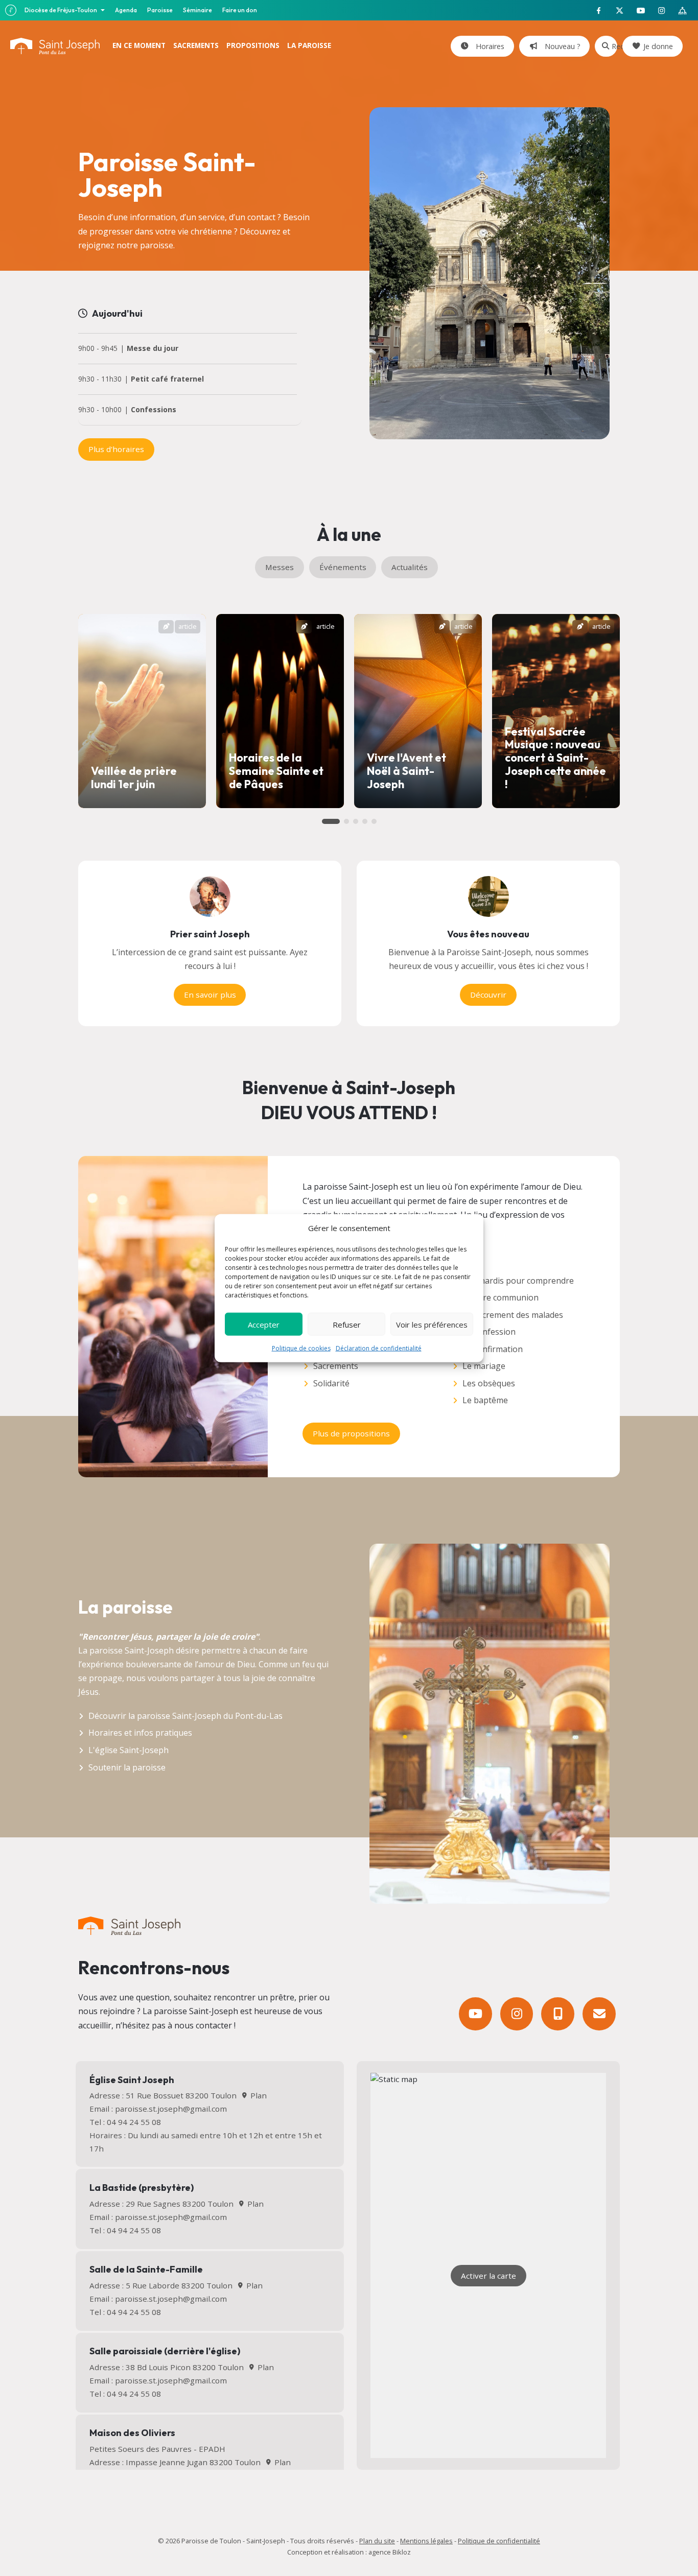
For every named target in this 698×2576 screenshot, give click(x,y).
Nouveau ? (561, 46)
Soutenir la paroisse (127, 1767)
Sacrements (336, 1366)
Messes (280, 567)
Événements (343, 567)
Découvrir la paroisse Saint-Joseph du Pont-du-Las (185, 1716)
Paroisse (160, 10)
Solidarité (331, 1383)
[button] (331, 821)
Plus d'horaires (116, 449)
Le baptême (485, 1400)
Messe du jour (153, 349)
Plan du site (377, 2541)
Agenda (126, 10)
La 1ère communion (501, 1297)
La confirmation (493, 1349)
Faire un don (240, 10)
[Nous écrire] (599, 2014)
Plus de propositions (351, 1433)
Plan (257, 2095)
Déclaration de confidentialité (379, 1348)
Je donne (658, 46)
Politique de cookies (301, 1348)
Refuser (347, 1324)
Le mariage (484, 1366)
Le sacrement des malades (513, 1315)
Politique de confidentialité (499, 2541)
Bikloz (402, 2552)
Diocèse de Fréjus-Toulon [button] (61, 10)
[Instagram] (517, 2014)
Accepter (264, 1324)
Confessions (154, 410)
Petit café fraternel (167, 379)
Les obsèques (489, 1383)
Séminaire (197, 10)
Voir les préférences (432, 1324)
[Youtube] (475, 2014)
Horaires (488, 46)
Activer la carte (488, 2276)
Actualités (410, 567)
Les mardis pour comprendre (518, 1281)
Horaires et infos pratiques (140, 1733)
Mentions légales (426, 2541)
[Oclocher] (558, 2014)
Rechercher (614, 46)
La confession (489, 1332)
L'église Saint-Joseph (129, 1750)
